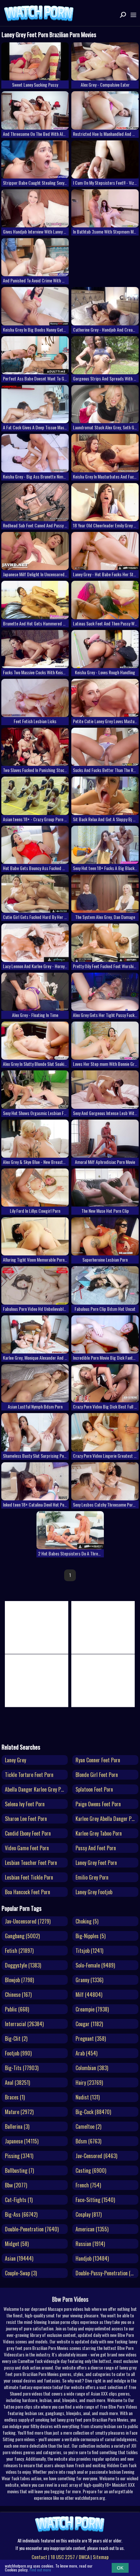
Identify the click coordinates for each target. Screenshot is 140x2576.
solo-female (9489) (95, 1965)
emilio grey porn (92, 1877)
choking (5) (87, 1921)
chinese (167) (18, 1995)
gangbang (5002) (22, 1936)
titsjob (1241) (89, 1951)
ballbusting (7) (19, 2170)
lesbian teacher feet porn (31, 1863)
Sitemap (101, 2557)
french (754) (88, 2185)
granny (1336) (89, 1980)
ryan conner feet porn (98, 1760)
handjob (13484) (92, 2258)
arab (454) (86, 2053)
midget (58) (17, 2244)
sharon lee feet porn (26, 1819)
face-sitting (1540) (95, 2200)
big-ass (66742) (21, 2214)
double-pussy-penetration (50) (106, 2273)
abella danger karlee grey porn (36, 1789)
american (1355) (92, 2229)
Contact (39, 2557)
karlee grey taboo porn (99, 1833)
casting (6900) (91, 2170)
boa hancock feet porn (28, 1892)
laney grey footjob (94, 1892)
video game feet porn (27, 1848)
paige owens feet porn (98, 1804)
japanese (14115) (22, 2141)
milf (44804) (89, 1995)
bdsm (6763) (88, 2141)
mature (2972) (19, 2112)
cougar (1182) (89, 2024)
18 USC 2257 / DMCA (70, 2557)
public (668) (17, 2009)
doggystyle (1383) (23, 1965)
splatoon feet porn (94, 1789)
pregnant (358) (91, 2039)
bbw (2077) (16, 2185)
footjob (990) (18, 2053)
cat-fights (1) (19, 2200)
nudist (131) (88, 2097)
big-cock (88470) (93, 2112)
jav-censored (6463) (96, 2156)
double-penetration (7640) (32, 2229)
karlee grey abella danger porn (107, 1819)
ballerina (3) (17, 2126)
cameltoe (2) (88, 2126)
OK (120, 2568)
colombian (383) (92, 2068)
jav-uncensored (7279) (28, 1921)
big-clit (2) (16, 2039)
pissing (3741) (19, 2156)
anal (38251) (17, 2082)
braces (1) (15, 2097)
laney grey (15, 1760)
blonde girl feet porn (97, 1775)
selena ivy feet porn (25, 1804)
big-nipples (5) (91, 1936)
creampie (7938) (92, 2009)
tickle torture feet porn (29, 1775)
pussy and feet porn (96, 1848)
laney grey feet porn (96, 1863)
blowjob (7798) (19, 1980)
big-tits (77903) (22, 2068)
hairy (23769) (89, 2082)
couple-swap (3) (21, 2273)
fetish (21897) (19, 1951)
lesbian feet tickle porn (29, 1877)
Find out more (40, 2570)
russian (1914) (90, 2244)
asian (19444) (19, 2258)
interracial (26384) (24, 2024)
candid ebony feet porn (28, 1833)
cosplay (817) (89, 2214)
